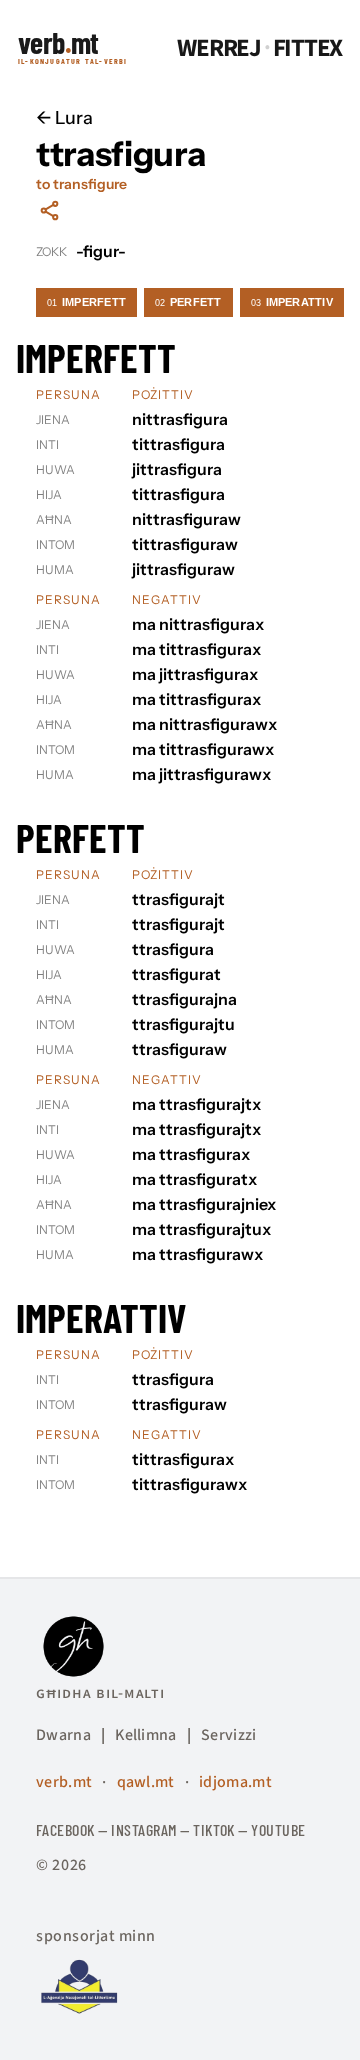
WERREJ (219, 48)
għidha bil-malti (100, 1693)
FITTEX (308, 48)
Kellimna (146, 1735)
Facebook (65, 1829)
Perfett (188, 302)
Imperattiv (292, 302)
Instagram (143, 1829)
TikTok (214, 1829)
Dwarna (63, 1735)
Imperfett (86, 302)
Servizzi (229, 1735)
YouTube (278, 1829)
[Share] (49, 210)
